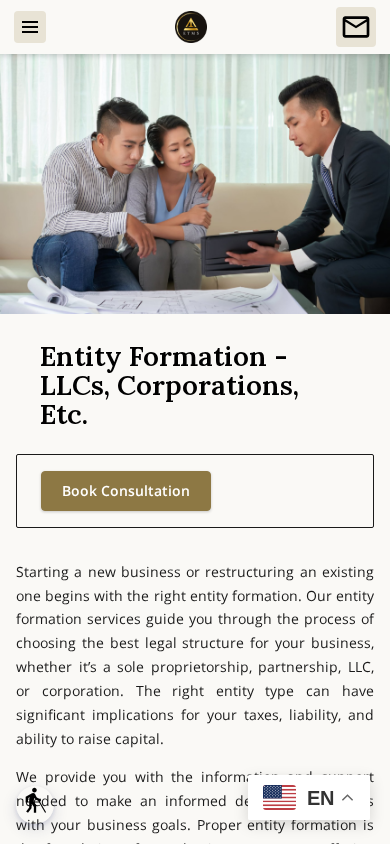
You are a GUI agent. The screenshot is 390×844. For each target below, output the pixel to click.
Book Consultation (126, 490)
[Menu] (30, 27)
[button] (35, 805)
